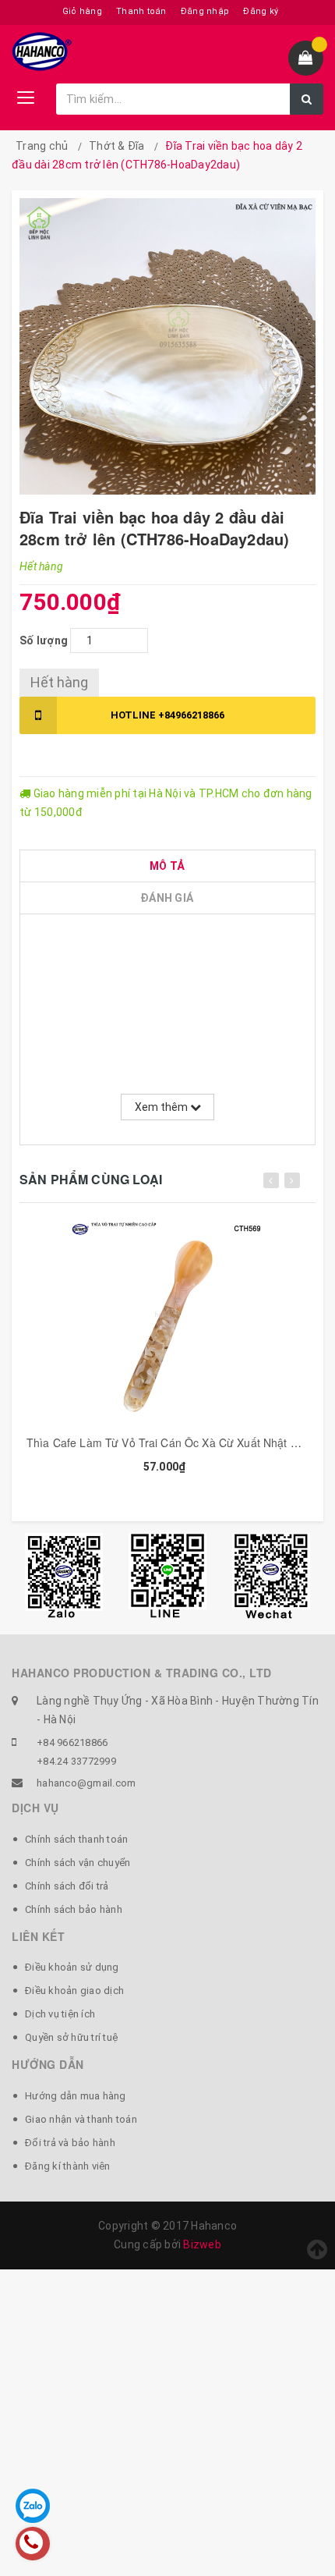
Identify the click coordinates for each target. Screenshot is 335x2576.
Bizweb (202, 2244)
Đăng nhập (205, 11)
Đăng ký (261, 11)
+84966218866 (167, 715)
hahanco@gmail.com (86, 1783)
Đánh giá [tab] (167, 898)
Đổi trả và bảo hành (70, 2143)
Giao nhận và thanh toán (81, 2119)
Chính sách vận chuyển (78, 1863)
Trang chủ (42, 146)
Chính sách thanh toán (76, 1839)
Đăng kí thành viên (68, 2166)
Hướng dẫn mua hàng (76, 2096)
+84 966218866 (72, 1742)
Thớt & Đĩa (117, 146)
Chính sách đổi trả (67, 1886)
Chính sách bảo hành (74, 1909)
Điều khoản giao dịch (74, 1991)
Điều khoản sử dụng (72, 1967)
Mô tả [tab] (167, 866)
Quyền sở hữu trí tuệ (71, 2037)
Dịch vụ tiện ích (60, 2014)
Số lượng (44, 640)
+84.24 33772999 (76, 1761)
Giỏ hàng (82, 11)
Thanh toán (141, 11)
